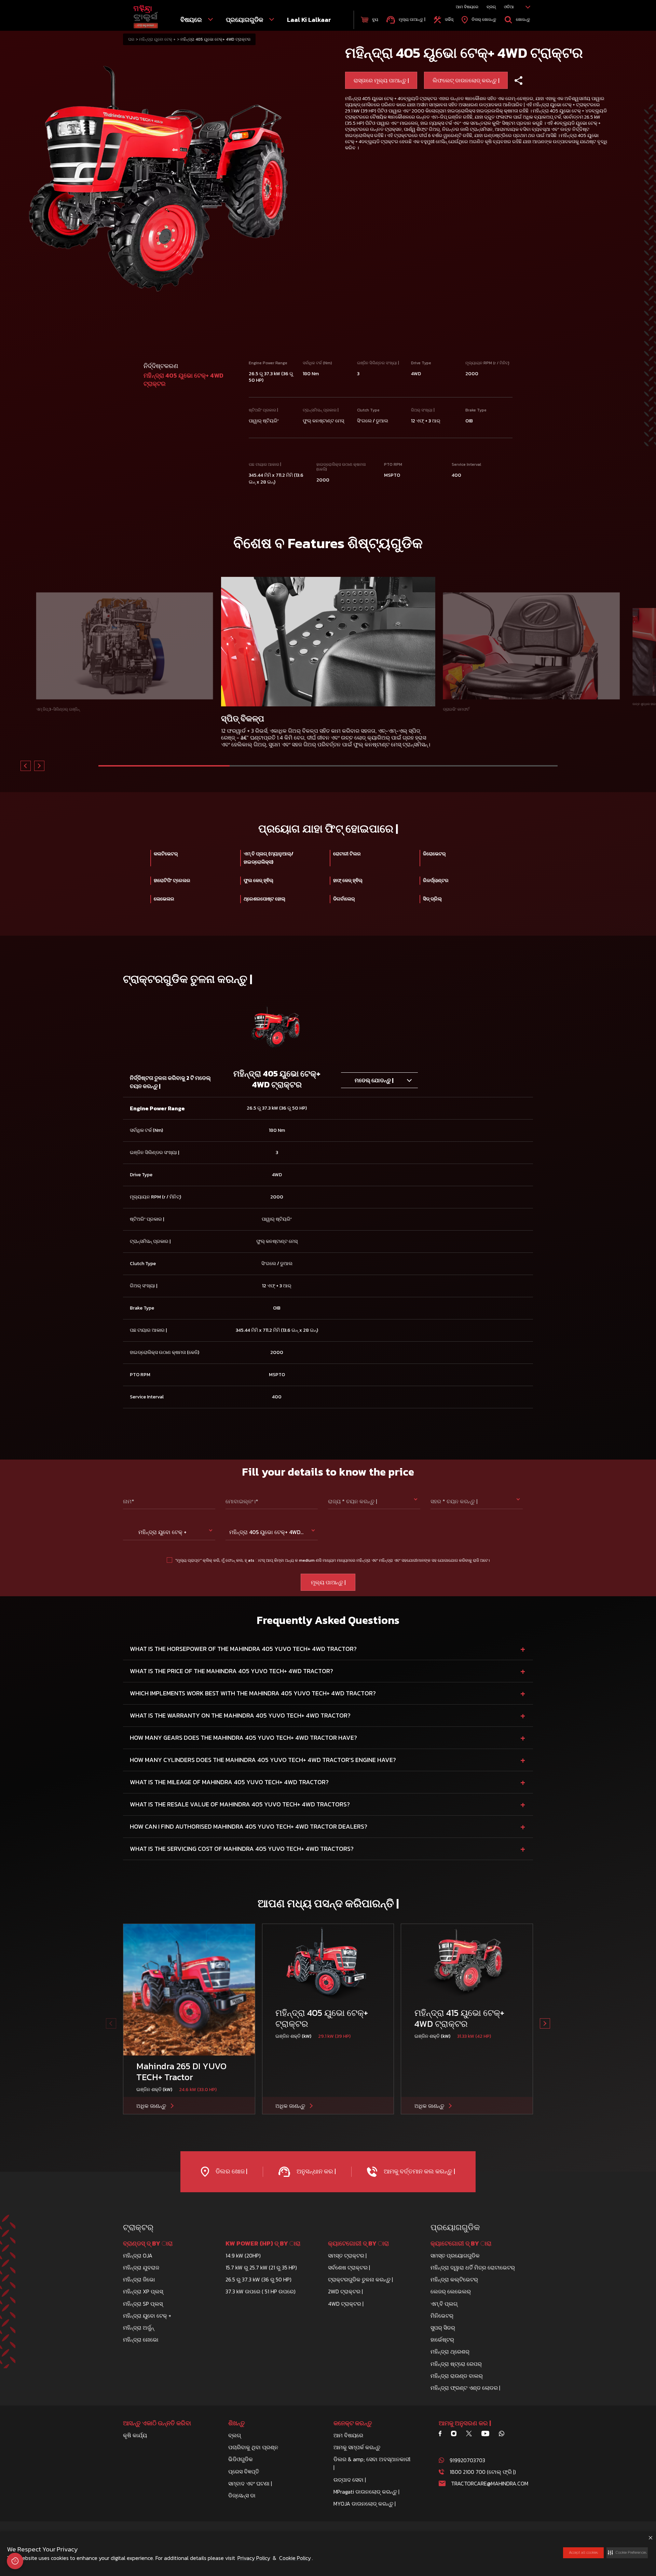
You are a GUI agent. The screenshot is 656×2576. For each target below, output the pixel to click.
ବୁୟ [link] (375, 19)
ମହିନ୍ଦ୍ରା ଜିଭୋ (139, 2279)
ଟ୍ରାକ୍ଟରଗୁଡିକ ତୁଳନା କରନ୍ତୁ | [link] (360, 2279)
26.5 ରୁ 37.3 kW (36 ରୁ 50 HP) (258, 2279)
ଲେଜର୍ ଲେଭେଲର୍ (451, 2291)
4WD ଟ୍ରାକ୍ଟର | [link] (346, 2304)
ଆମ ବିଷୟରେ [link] (467, 7)
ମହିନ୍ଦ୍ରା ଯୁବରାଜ (141, 2267)
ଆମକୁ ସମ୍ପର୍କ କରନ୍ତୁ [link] (357, 2447)
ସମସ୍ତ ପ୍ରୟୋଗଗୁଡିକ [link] (455, 2255)
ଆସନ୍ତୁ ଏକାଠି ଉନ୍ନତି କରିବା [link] (157, 2423)
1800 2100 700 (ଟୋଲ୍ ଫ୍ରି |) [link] (483, 2472)
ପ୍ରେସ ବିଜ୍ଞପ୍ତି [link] (244, 2471)
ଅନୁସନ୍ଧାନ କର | (315, 2171)
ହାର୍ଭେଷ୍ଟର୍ (442, 2340)
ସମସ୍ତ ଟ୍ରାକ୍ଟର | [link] (347, 2255)
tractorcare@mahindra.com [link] (490, 2483)
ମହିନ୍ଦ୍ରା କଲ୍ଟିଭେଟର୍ (454, 2279)
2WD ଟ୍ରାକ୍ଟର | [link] (345, 2291)
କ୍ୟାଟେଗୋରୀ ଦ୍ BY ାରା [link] (358, 2243)
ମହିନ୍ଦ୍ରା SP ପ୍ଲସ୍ (143, 2304)
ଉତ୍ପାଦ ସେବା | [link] (350, 2480)
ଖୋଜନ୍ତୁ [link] (523, 19)
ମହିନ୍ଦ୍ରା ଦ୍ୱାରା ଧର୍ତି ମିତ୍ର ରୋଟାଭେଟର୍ (473, 2267)
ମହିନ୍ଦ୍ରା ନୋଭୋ (141, 2340)
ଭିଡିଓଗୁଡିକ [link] (241, 2459)
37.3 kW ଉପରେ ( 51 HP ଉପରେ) (261, 2291)
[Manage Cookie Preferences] (15, 2561)
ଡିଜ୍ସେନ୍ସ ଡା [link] (242, 2495)
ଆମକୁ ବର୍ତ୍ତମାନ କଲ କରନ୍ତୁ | (419, 2171)
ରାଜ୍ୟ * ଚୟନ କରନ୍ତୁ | (352, 1501)
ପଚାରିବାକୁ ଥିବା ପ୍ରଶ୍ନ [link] (253, 2447)
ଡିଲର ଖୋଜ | (231, 2171)
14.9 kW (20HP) (243, 2255)
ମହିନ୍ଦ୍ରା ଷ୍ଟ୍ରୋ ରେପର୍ (456, 2364)
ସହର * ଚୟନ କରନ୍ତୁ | (454, 1501)
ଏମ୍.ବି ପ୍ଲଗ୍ (444, 2304)
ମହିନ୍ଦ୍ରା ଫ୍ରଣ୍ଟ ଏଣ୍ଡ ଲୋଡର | (465, 2388)
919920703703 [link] (467, 2460)
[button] (627, 2553)
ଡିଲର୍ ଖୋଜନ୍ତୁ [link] (483, 19)
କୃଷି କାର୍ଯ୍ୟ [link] (135, 2435)
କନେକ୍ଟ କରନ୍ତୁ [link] (353, 2423)
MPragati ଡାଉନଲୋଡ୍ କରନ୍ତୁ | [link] (366, 2492)
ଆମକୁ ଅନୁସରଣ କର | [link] (465, 2423)
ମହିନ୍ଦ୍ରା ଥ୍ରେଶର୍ (450, 2351)
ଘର (131, 39)
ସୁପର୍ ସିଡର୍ (443, 2328)
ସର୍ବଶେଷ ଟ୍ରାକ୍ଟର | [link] (349, 2267)
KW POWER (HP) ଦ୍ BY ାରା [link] (263, 2243)
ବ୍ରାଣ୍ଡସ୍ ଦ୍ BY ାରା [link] (148, 2243)
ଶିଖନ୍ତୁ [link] (237, 2423)
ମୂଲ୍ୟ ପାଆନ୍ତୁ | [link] (411, 19)
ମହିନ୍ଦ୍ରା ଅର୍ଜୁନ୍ (139, 2328)
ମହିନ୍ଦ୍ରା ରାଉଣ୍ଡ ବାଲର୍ (457, 2376)
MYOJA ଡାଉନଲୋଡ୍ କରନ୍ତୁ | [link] (365, 2504)
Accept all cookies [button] (583, 2552)
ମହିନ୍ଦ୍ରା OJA (138, 2255)
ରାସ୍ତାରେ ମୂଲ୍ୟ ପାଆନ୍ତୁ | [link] (381, 80)
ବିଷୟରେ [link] (192, 20)
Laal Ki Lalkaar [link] (309, 20)
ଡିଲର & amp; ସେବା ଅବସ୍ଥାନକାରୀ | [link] (372, 2463)
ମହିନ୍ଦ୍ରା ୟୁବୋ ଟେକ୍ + (157, 39)
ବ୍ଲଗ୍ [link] (491, 7)
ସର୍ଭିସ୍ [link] (449, 19)
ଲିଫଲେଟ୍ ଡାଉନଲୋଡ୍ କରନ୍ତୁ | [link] (466, 80)
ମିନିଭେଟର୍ (442, 2316)
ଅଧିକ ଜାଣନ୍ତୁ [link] (151, 2106)
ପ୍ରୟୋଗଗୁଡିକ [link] (245, 20)
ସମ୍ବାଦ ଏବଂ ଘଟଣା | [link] (250, 2483)
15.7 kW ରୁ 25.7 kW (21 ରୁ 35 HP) (261, 2267)
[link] (146, 17)
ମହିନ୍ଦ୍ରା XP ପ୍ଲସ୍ (143, 2291)
